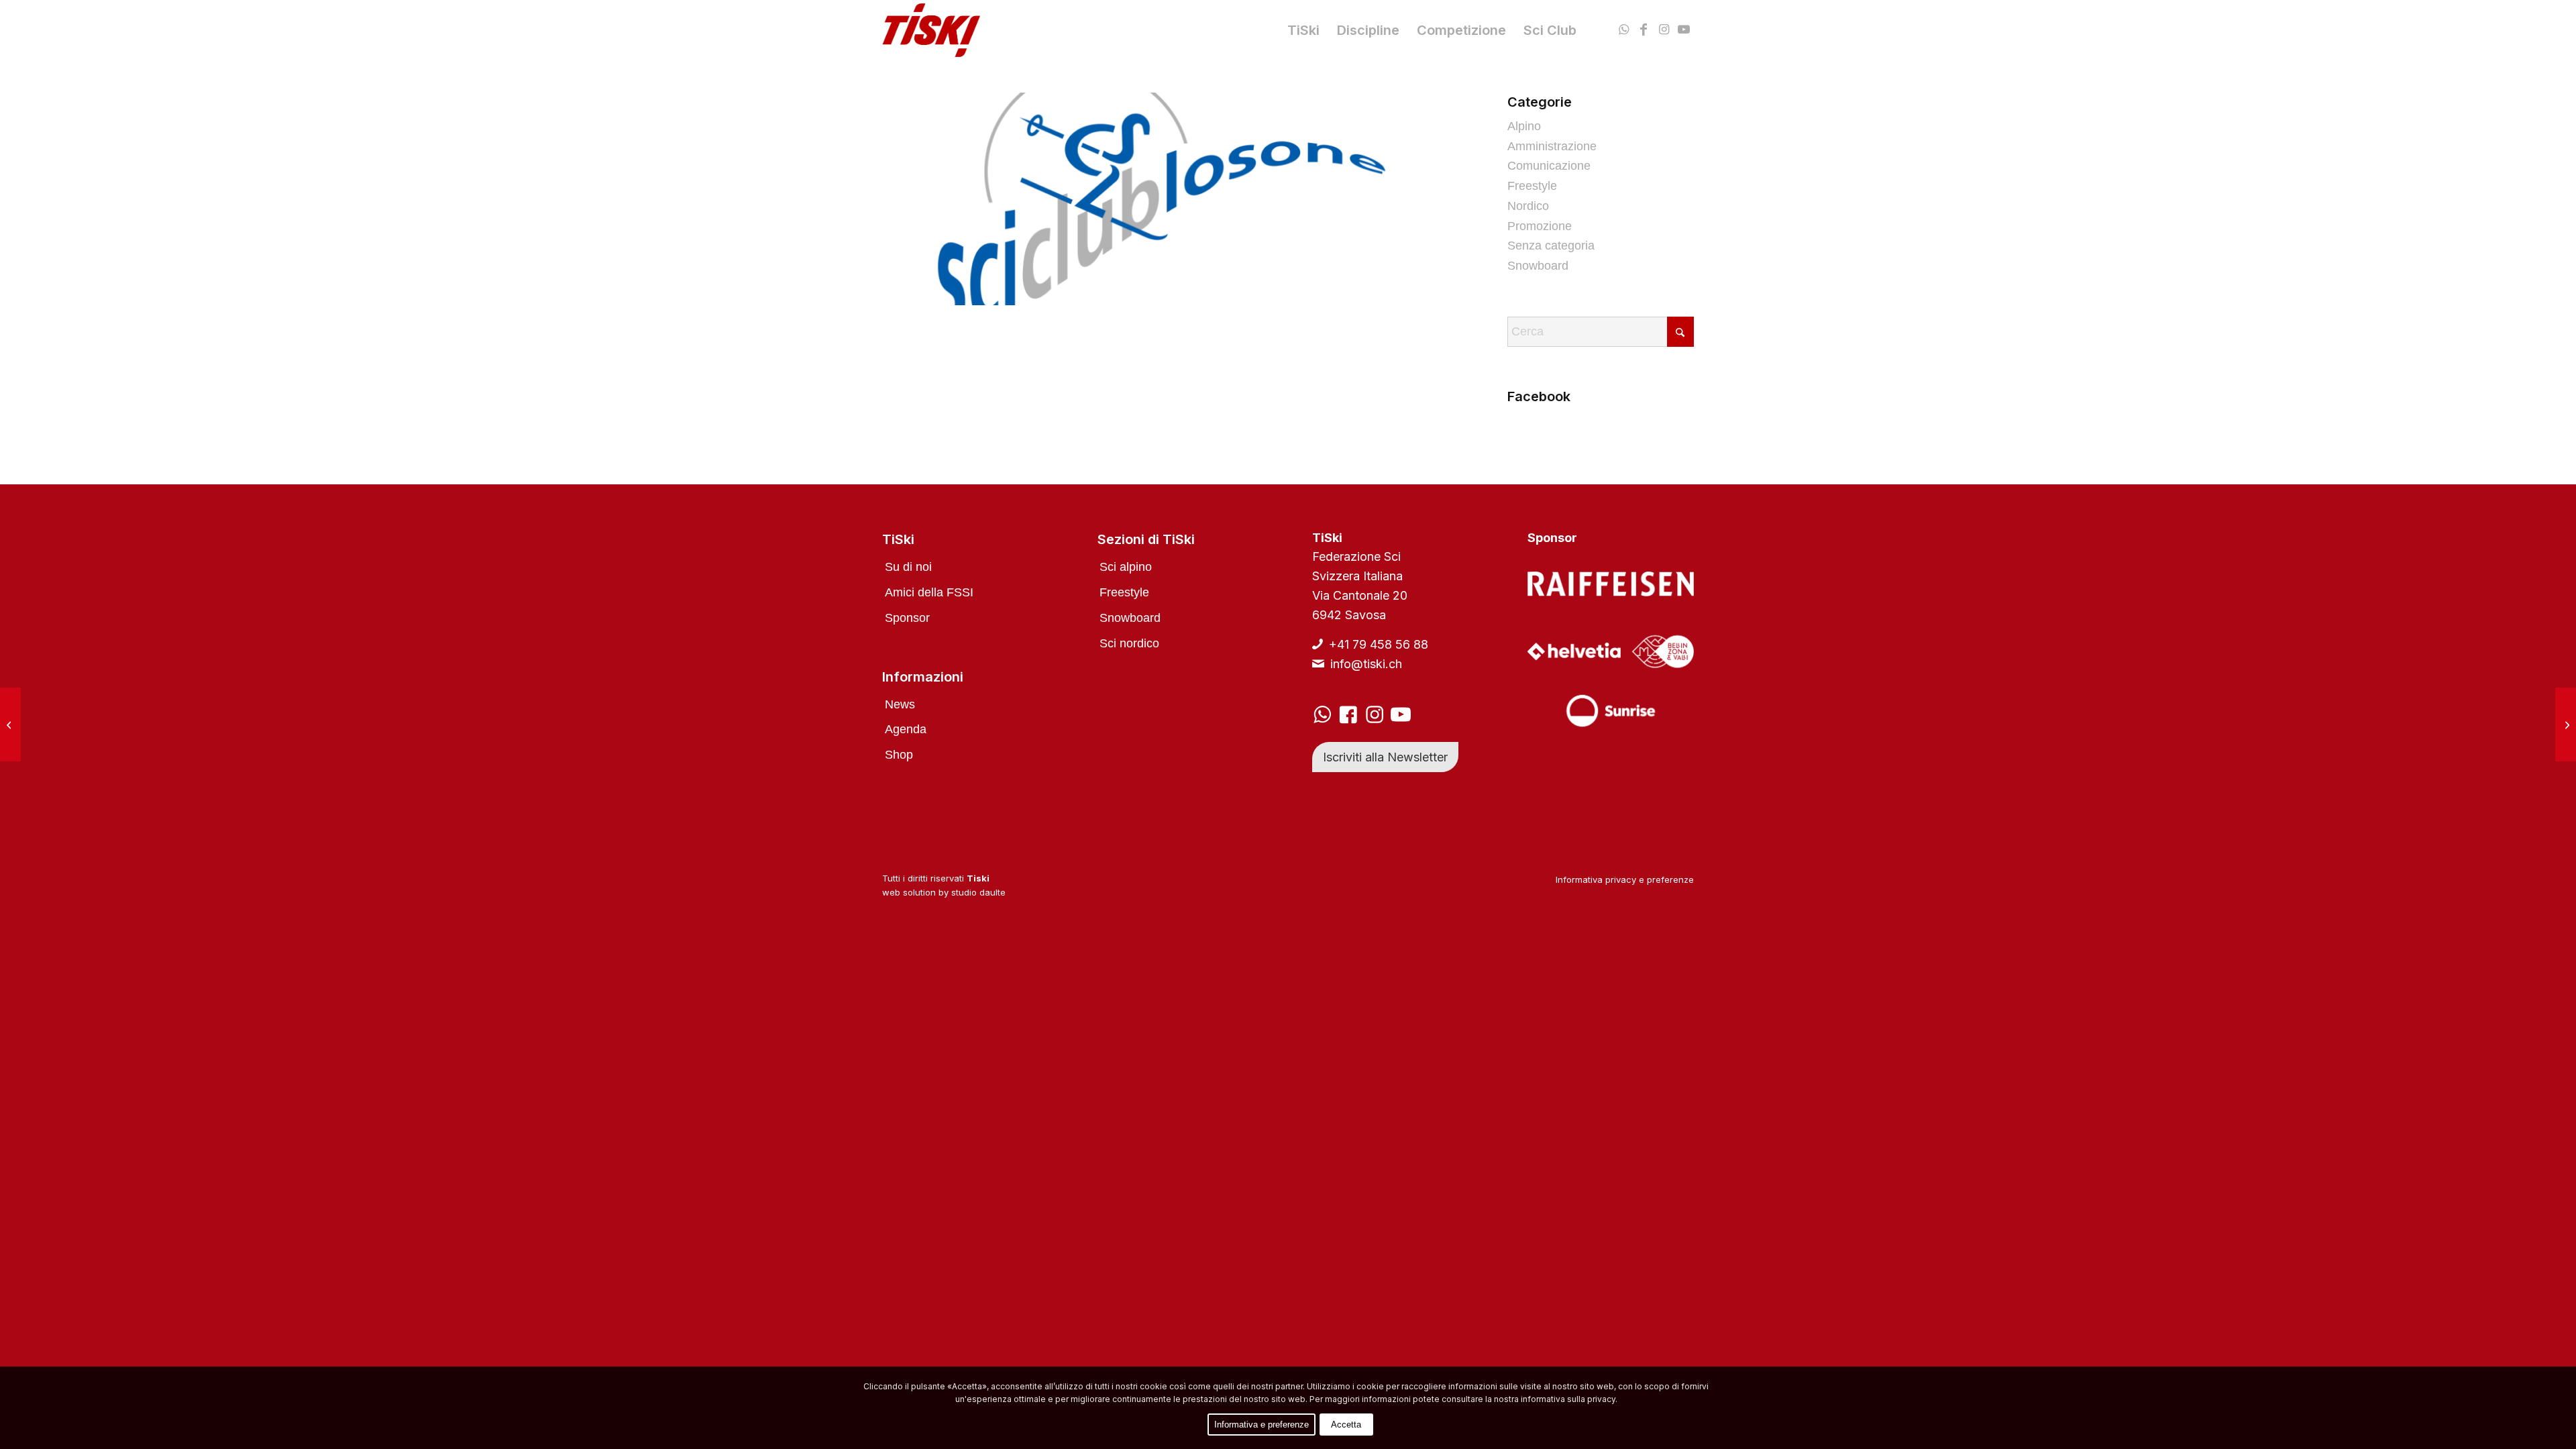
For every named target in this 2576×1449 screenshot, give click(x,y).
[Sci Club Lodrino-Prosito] (10, 724)
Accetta (1346, 1425)
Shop (899, 755)
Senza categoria (1551, 246)
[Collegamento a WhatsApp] (1623, 30)
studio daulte (978, 892)
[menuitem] (1303, 30)
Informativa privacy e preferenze (1625, 879)
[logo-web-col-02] (931, 30)
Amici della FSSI (929, 592)
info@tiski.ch (1366, 664)
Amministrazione (1552, 146)
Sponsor (907, 618)
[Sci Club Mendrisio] (2566, 724)
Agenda (906, 729)
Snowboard (1538, 266)
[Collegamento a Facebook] (1644, 30)
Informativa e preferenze (1262, 1425)
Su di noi (908, 567)
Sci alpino (1126, 567)
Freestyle (1532, 186)
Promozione (1540, 226)
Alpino (1524, 126)
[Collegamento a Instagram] (1664, 30)
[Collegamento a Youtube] (1684, 30)
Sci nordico (1129, 643)
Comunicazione (1549, 166)
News (900, 704)
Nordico (1528, 206)
